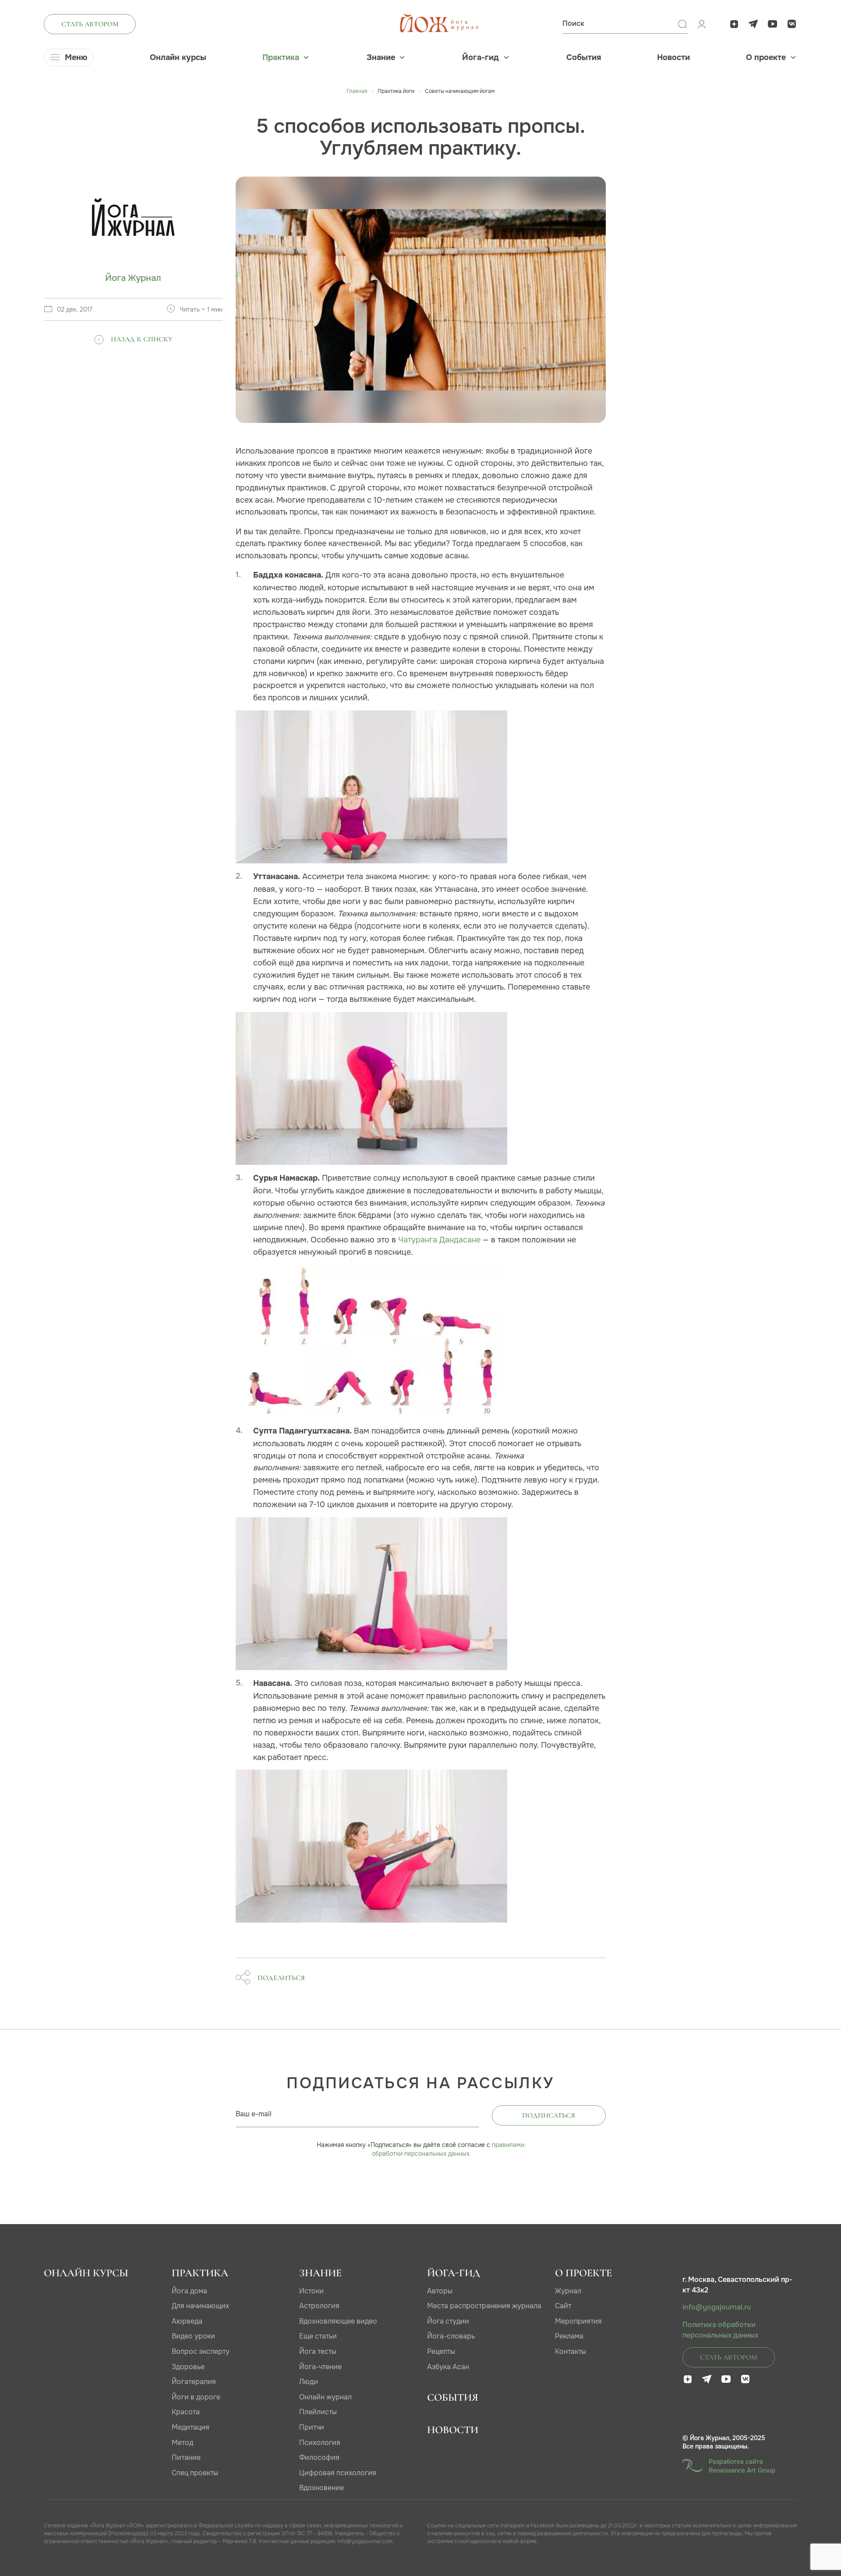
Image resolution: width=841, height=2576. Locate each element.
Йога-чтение (320, 2367)
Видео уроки (193, 2336)
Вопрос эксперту (201, 2351)
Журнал (568, 2291)
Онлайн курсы (178, 57)
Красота (186, 2412)
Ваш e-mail (254, 2114)
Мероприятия (578, 2321)
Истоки (311, 2291)
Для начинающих (200, 2306)
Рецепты (441, 2351)
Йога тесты (318, 2351)
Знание (381, 57)
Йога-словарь (451, 2336)
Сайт (563, 2306)
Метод (182, 2443)
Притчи (312, 2427)
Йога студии (448, 2321)
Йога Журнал (133, 278)
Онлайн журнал (325, 2397)
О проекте (766, 57)
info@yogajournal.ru (717, 2307)
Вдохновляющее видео (338, 2321)
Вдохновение (322, 2488)
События (584, 57)
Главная (357, 91)
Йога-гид (481, 57)
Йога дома (189, 2291)
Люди (309, 2382)
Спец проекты (195, 2473)
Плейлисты (318, 2412)
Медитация (191, 2427)
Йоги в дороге (196, 2397)
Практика (281, 57)
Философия (319, 2457)
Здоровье (188, 2367)
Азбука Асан (448, 2367)
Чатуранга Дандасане (439, 1240)
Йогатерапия (194, 2382)
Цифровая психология (338, 2473)
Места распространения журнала (484, 2306)
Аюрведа (187, 2321)
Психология (320, 2443)
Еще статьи (318, 2336)
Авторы (440, 2291)
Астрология (319, 2306)
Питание (186, 2457)
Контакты (571, 2351)
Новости (673, 57)
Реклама (569, 2336)
